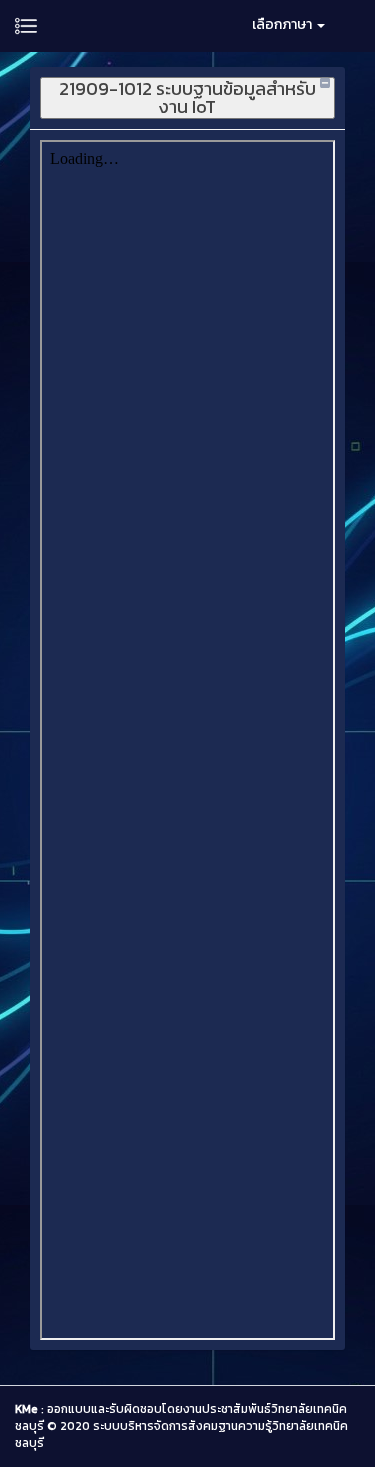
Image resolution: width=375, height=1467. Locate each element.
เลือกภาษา (283, 24)
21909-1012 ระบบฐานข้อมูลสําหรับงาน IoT (187, 98)
